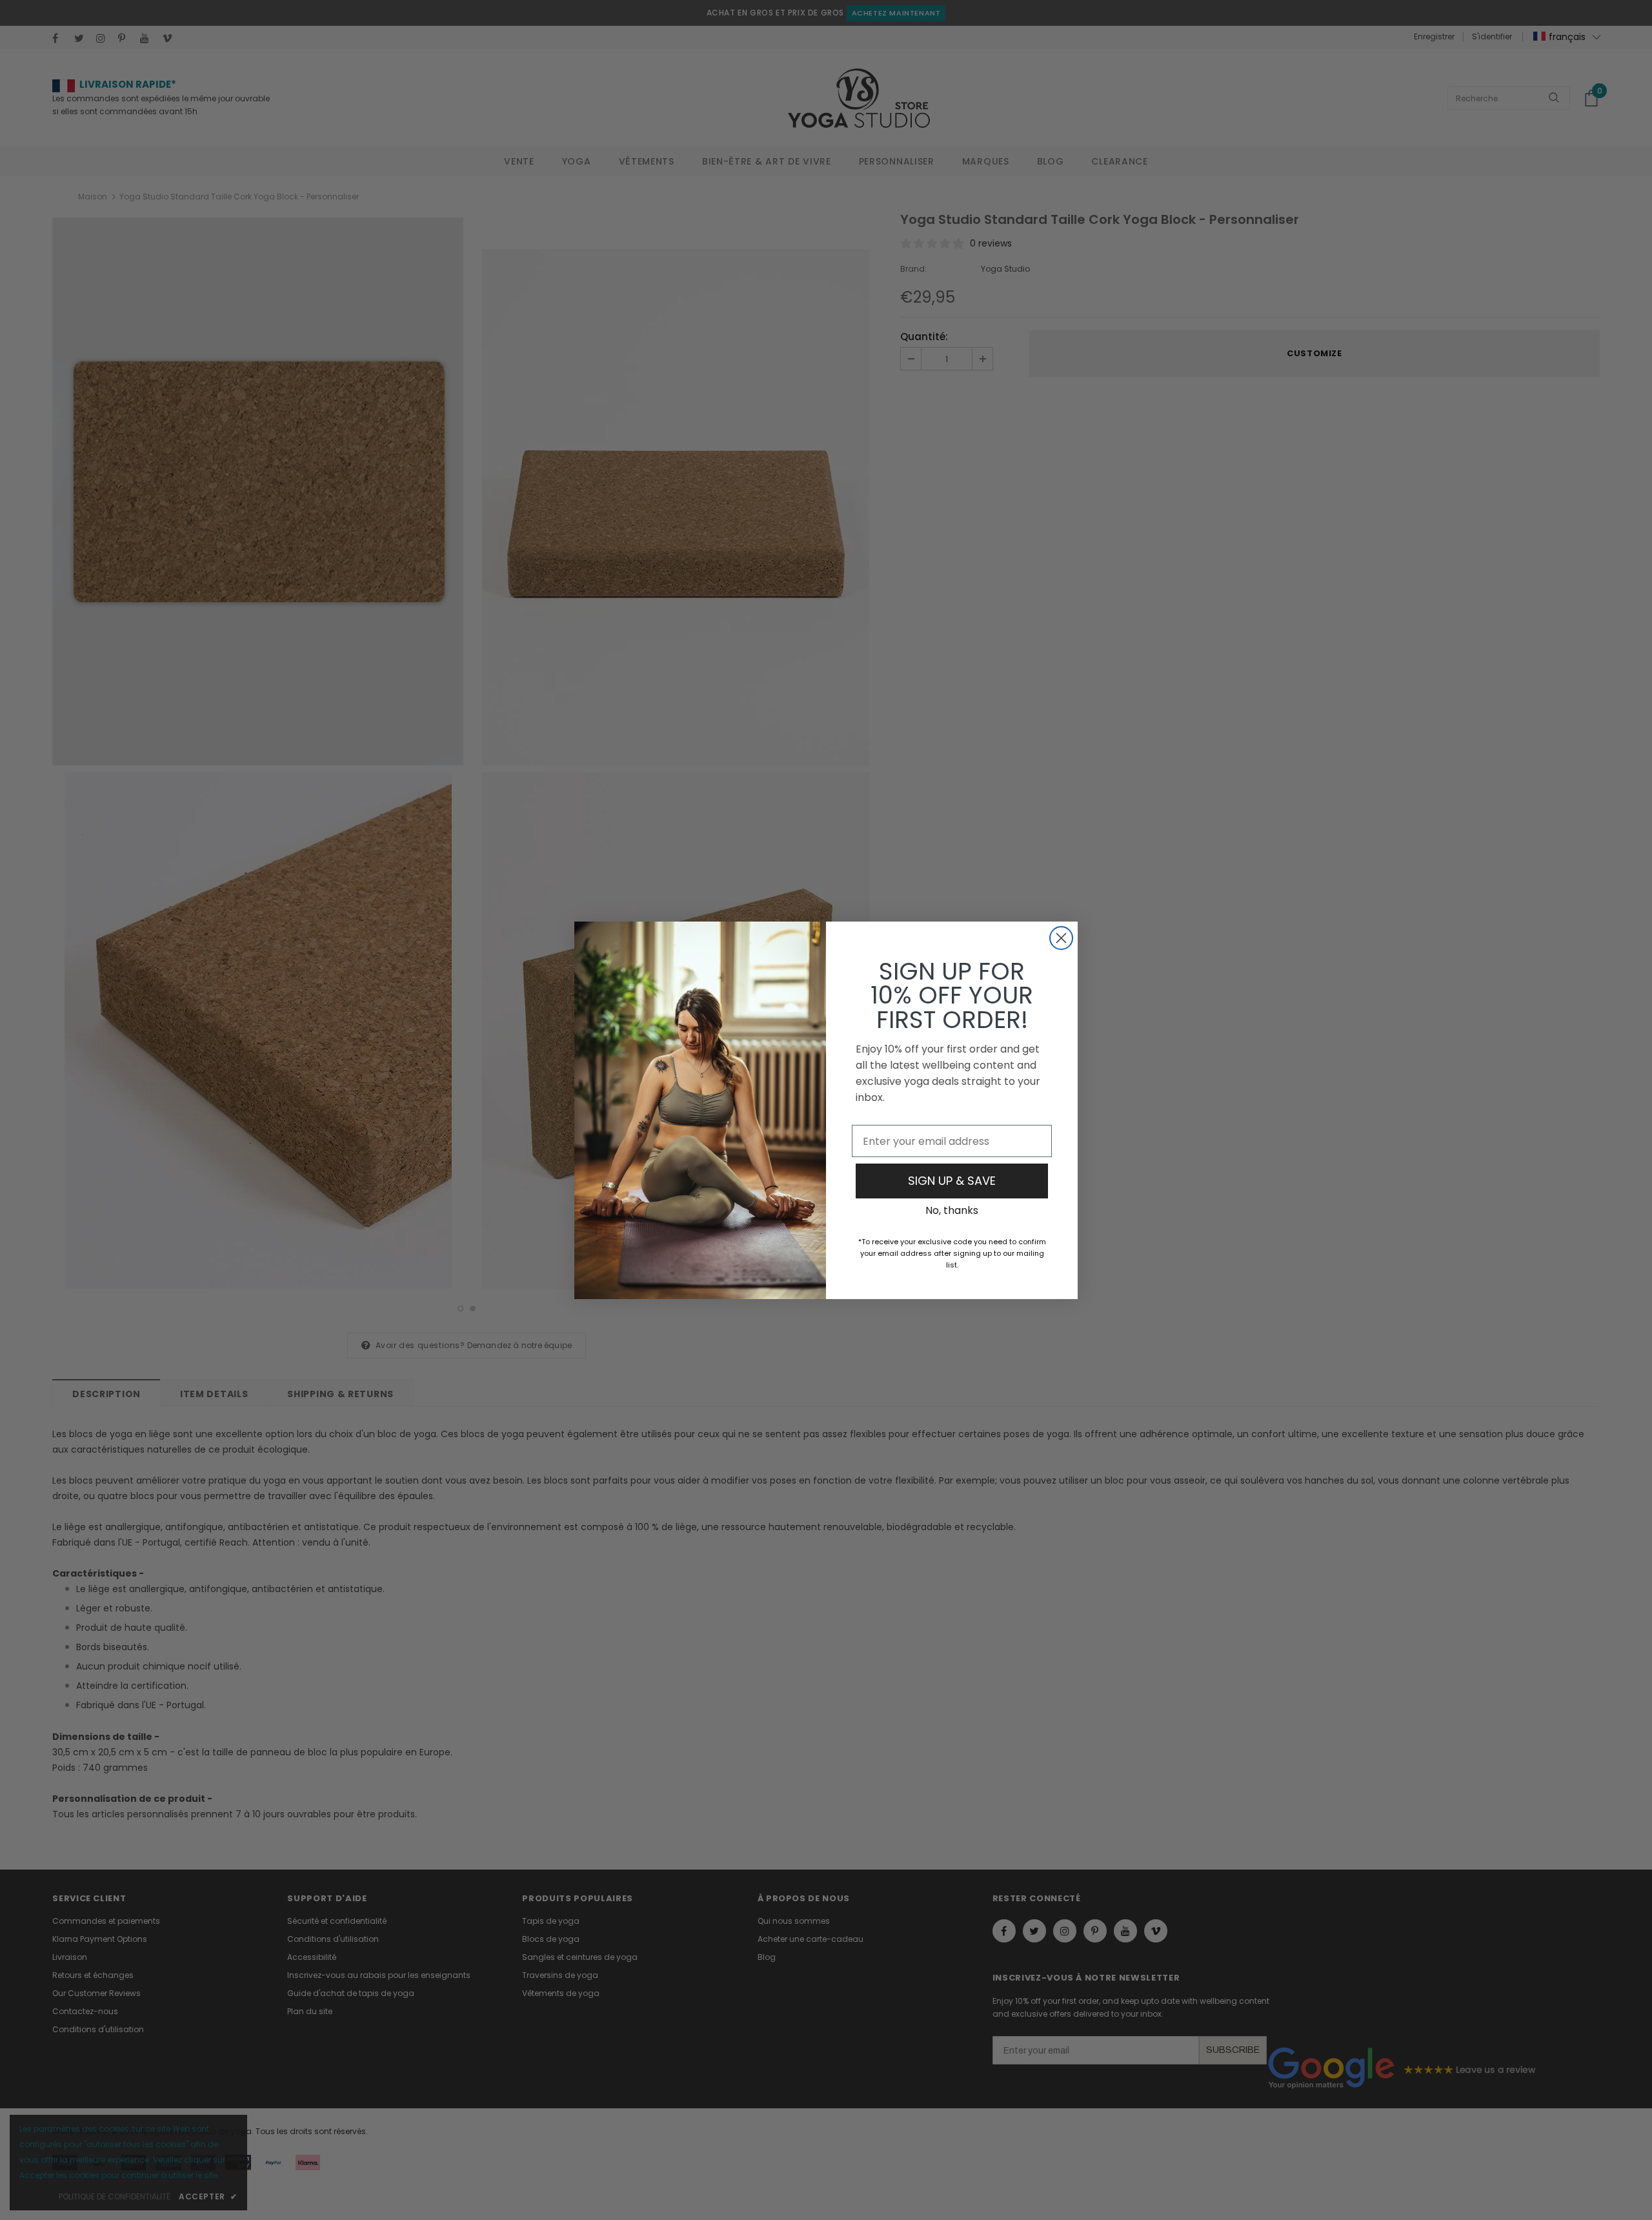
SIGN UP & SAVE (952, 1181)
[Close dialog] (1061, 938)
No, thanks (952, 1210)
